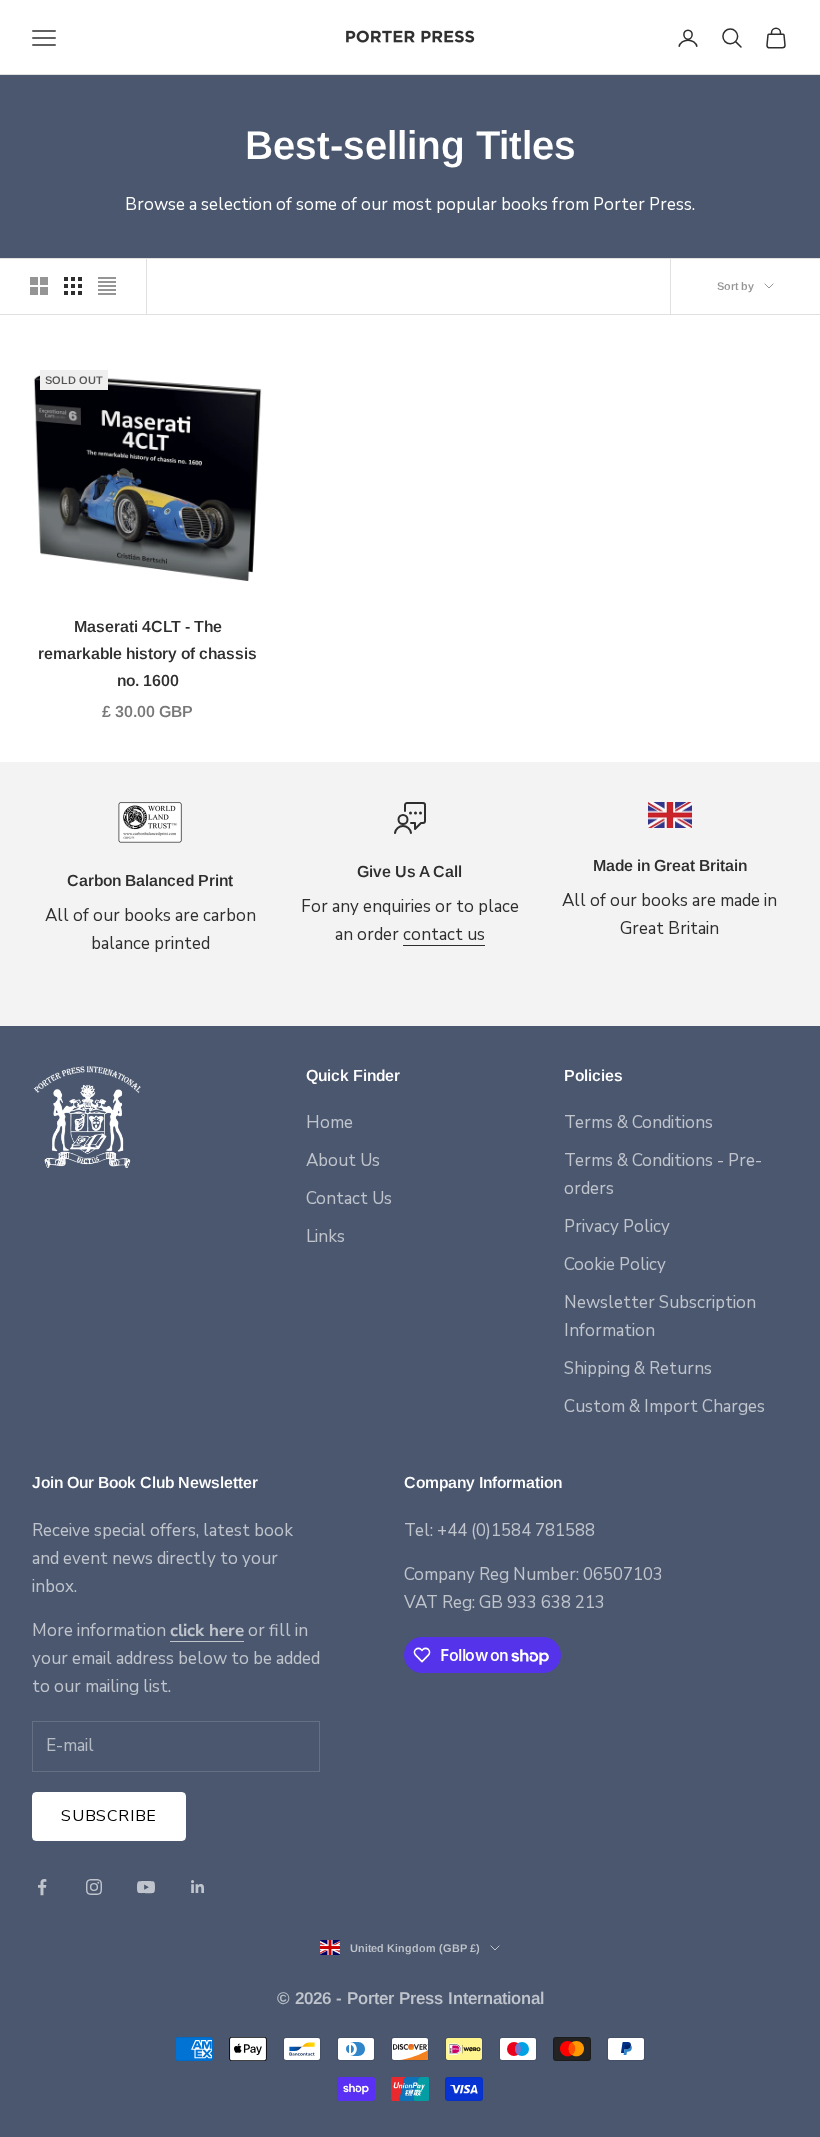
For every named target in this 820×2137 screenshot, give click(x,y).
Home (329, 1122)
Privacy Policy (617, 1226)
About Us (343, 1160)
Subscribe (109, 1816)
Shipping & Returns (638, 1368)
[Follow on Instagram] (94, 1887)
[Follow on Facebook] (42, 1887)
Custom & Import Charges (664, 1406)
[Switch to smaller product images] (73, 286)
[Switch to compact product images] (107, 286)
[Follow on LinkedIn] (198, 1887)
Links (325, 1236)
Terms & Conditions (638, 1122)
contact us (444, 934)
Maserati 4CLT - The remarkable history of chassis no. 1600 (147, 653)
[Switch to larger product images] (39, 286)
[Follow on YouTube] (146, 1887)
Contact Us (349, 1198)
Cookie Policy (615, 1264)
